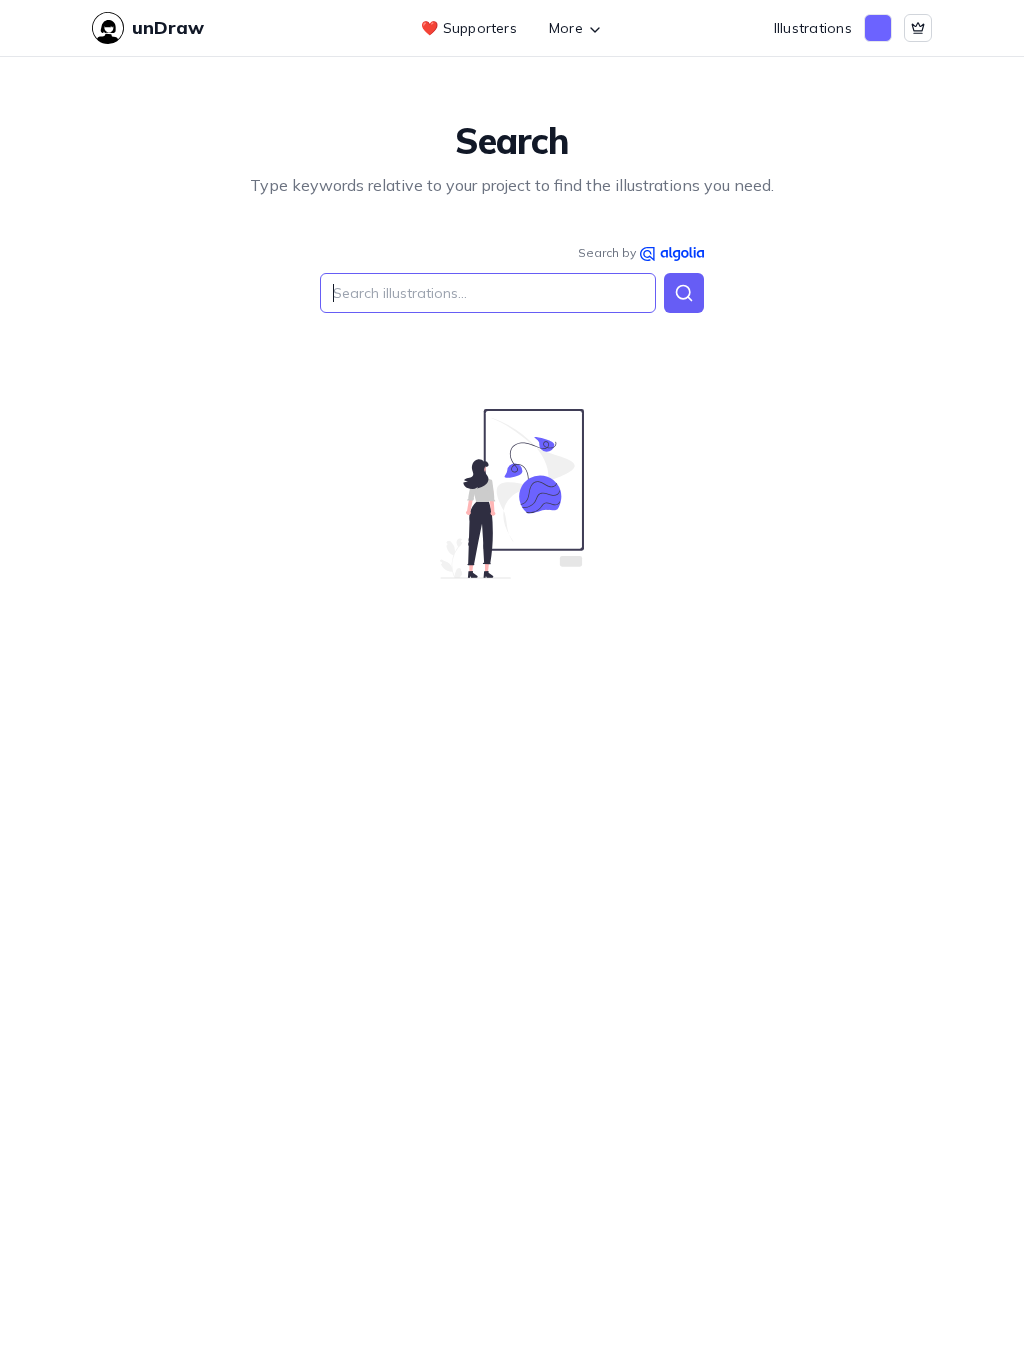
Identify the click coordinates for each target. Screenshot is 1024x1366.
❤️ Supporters (469, 28)
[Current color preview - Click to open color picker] (878, 28)
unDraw (168, 27)
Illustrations (813, 28)
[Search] (684, 293)
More (566, 28)
